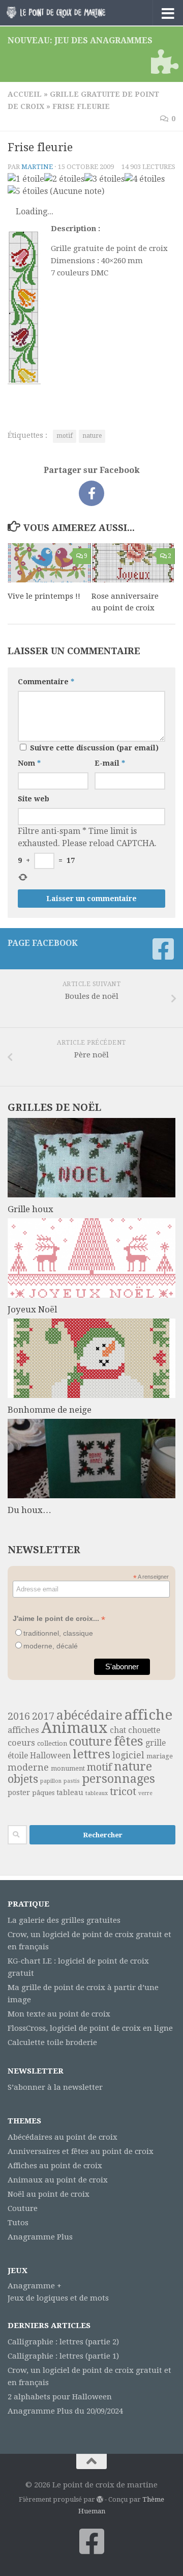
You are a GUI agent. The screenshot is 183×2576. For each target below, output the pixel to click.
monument (68, 1768)
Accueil (25, 94)
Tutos (18, 2223)
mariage (160, 1756)
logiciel (128, 1755)
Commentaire (46, 682)
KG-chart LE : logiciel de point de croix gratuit (78, 1967)
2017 (43, 1716)
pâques (43, 1793)
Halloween (50, 1756)
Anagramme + (35, 2286)
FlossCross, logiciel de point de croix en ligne (90, 2028)
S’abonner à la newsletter (55, 2087)
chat (118, 1730)
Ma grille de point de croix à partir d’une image (83, 1994)
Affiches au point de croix (55, 2166)
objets (23, 1779)
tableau (70, 1793)
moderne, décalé (51, 1646)
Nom (29, 763)
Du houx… (29, 1510)
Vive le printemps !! (44, 596)
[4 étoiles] (145, 179)
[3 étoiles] (104, 179)
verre (145, 1793)
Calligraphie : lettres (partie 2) (63, 2342)
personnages (118, 1779)
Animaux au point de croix (58, 2180)
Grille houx (30, 1209)
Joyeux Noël (32, 1309)
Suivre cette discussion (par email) (94, 748)
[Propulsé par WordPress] (100, 2499)
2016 (19, 1716)
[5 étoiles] (28, 191)
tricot (123, 1791)
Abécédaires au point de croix (63, 2137)
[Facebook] (163, 949)
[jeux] (163, 62)
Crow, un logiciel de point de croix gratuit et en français (89, 1941)
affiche (148, 1715)
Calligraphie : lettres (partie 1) (63, 2356)
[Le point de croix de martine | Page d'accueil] (72, 13)
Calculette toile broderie (52, 2042)
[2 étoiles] (64, 179)
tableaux (97, 1793)
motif (65, 436)
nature (92, 436)
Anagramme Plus (40, 2237)
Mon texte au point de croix (59, 2014)
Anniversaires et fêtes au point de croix (81, 2151)
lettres (91, 1754)
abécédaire (89, 1715)
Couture (23, 2208)
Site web (34, 799)
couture (90, 1742)
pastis (72, 1781)
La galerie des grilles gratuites (64, 1920)
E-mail (110, 763)
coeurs (21, 1743)
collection (52, 1743)
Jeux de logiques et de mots (58, 2298)
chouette (144, 1730)
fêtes (129, 1741)
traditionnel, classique (58, 1633)
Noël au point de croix (49, 2194)
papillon (51, 1781)
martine (37, 167)
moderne (28, 1767)
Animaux (74, 1728)
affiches (23, 1730)
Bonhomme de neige (50, 1410)
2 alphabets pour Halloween (60, 2397)
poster (19, 1793)
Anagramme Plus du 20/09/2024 (65, 2411)
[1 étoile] (26, 179)
